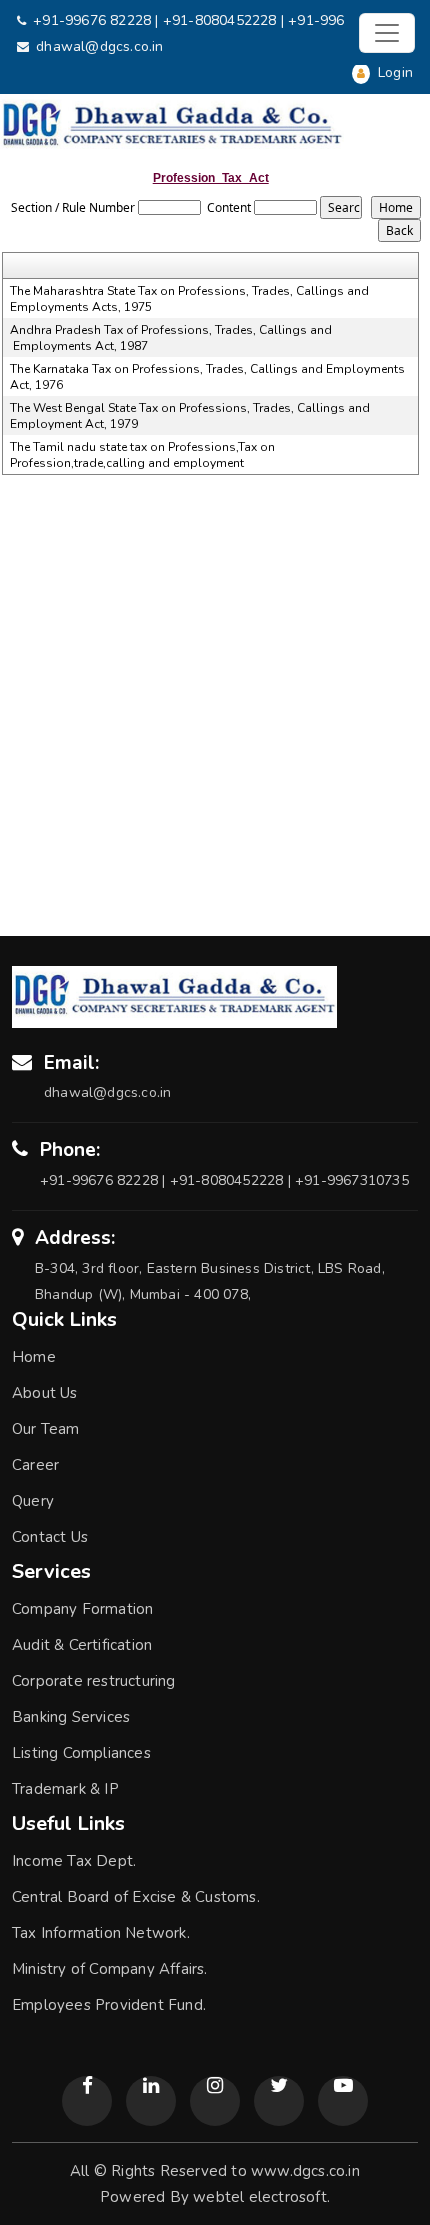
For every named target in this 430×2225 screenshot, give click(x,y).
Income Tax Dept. (74, 1861)
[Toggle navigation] (387, 33)
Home (34, 1357)
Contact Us (50, 1537)
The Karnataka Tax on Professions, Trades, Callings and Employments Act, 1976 (207, 377)
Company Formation (82, 1609)
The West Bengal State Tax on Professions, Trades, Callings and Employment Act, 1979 (190, 416)
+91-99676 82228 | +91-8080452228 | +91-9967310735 (217, 20)
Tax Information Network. (101, 1933)
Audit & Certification (82, 1645)
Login (393, 72)
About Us (45, 1393)
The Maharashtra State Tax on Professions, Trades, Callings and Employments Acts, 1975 (189, 299)
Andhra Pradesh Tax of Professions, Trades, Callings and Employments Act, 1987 (171, 338)
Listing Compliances (81, 1753)
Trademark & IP (65, 1789)
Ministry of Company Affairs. (110, 1969)
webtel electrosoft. (261, 2197)
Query (33, 1501)
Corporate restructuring (94, 1681)
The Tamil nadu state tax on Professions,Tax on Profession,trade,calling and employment (142, 455)
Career (35, 1465)
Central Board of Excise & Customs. (136, 1897)
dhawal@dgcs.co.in (99, 46)
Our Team (46, 1429)
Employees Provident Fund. (109, 2005)
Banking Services (71, 1717)
